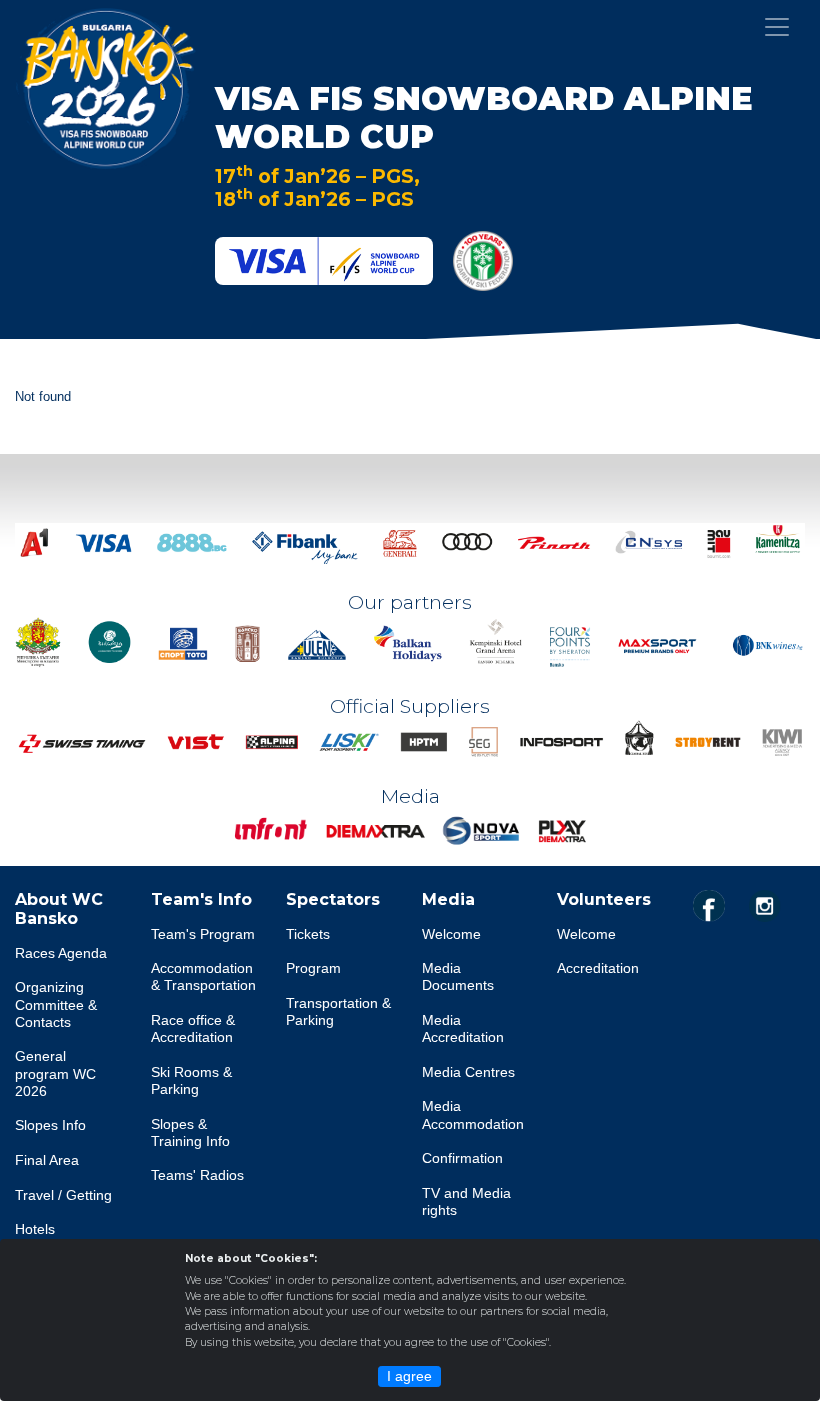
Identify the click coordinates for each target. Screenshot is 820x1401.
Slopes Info (50, 1125)
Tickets (308, 934)
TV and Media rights (466, 1201)
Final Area (47, 1160)
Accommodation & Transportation (203, 976)
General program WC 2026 (55, 1073)
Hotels (35, 1229)
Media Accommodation (473, 1114)
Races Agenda (61, 953)
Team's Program (203, 934)
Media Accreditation (463, 1028)
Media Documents (458, 976)
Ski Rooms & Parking (191, 1080)
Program (313, 968)
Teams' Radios (197, 1175)
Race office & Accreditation (193, 1028)
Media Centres (468, 1072)
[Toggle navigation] (777, 27)
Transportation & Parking (338, 1011)
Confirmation (462, 1158)
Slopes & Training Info (190, 1132)
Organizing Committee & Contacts (56, 1004)
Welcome (451, 934)
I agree (409, 1376)
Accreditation (598, 968)
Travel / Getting (63, 1195)
